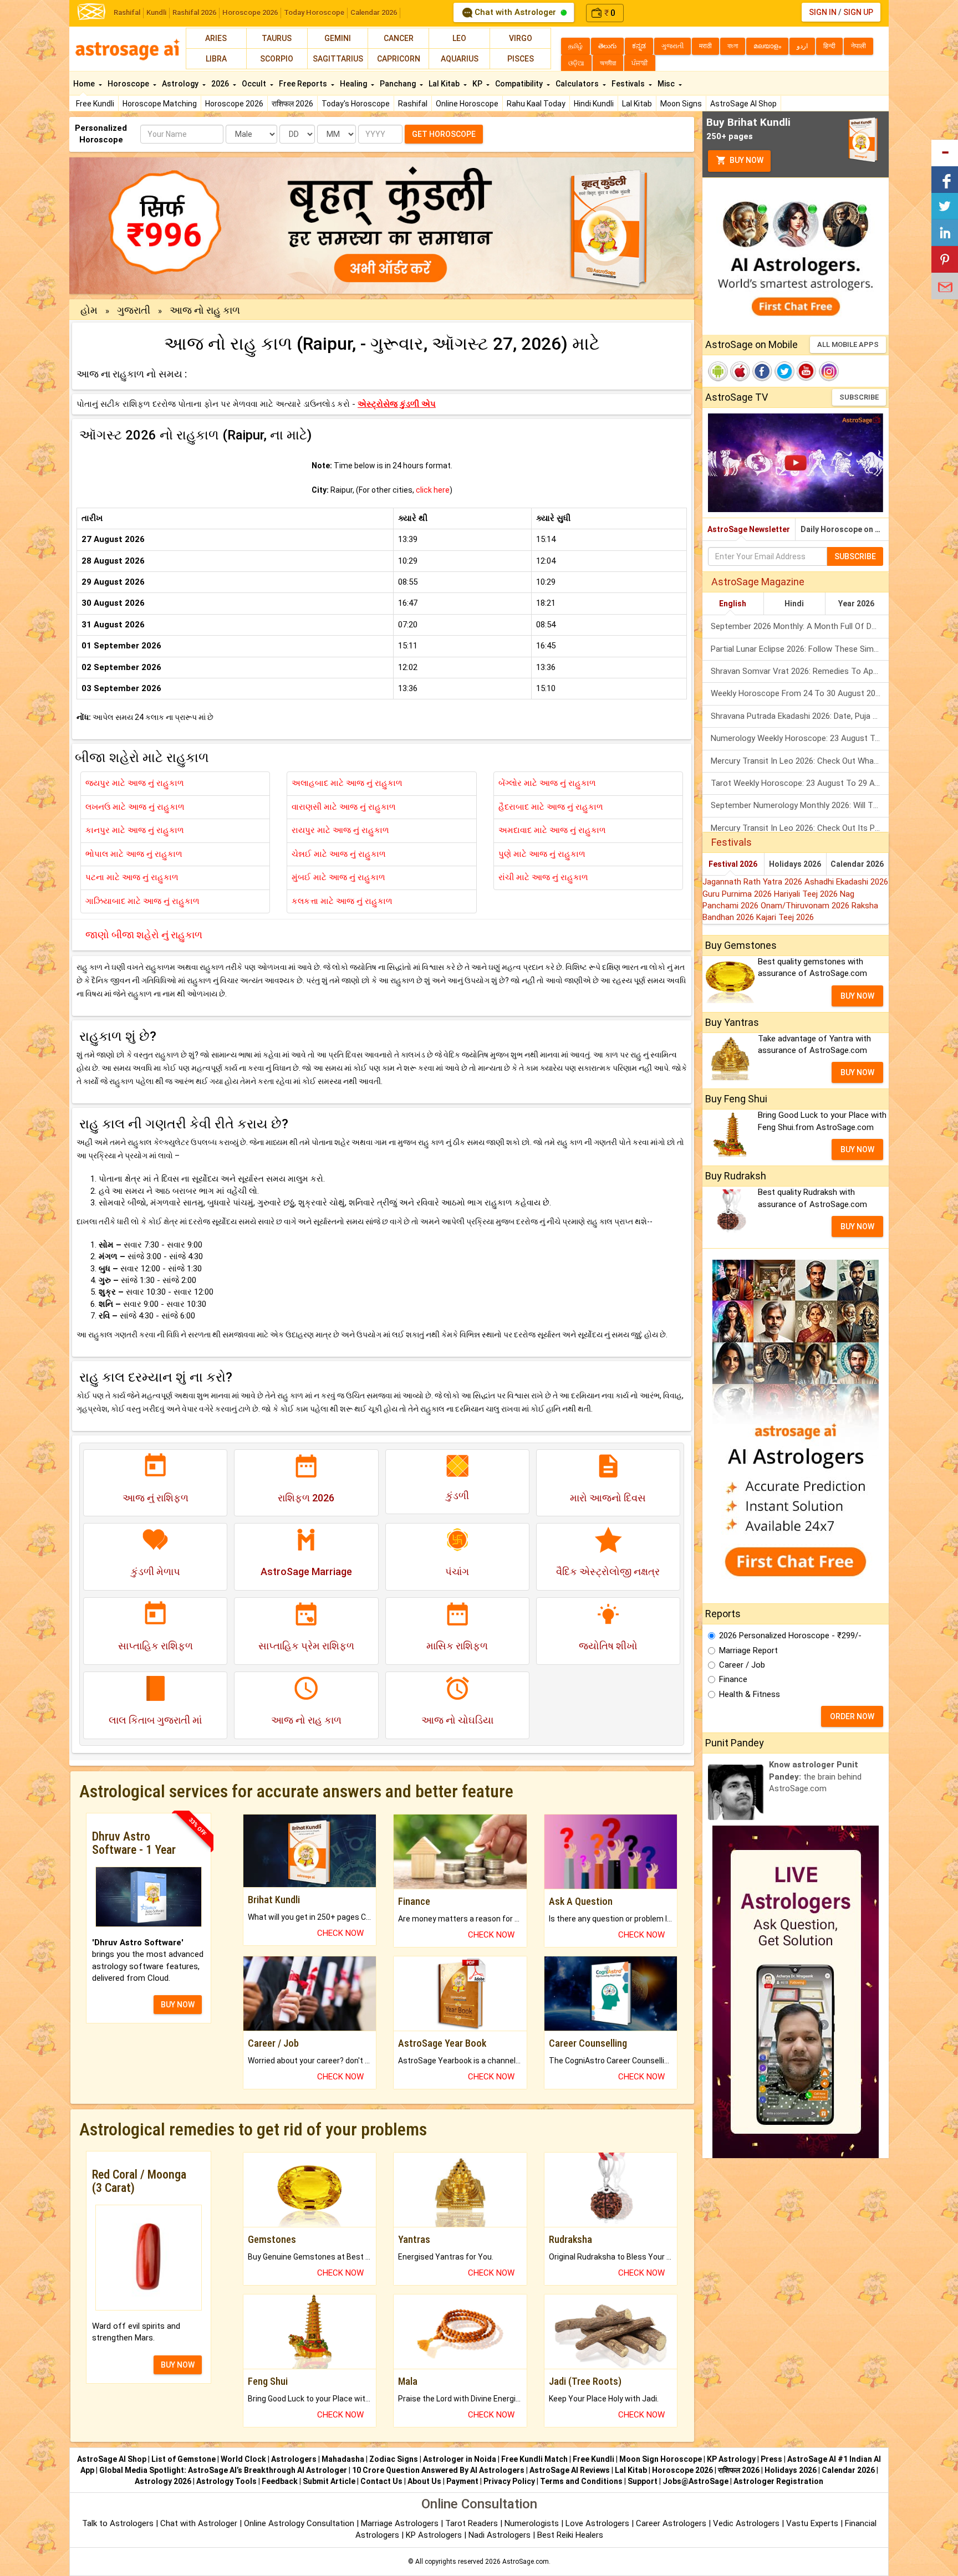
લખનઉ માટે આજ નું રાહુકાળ (135, 807)
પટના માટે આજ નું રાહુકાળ (132, 877)
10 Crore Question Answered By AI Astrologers (438, 2470)
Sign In (823, 12)
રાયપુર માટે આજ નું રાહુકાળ (340, 830)
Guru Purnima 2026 (738, 894)
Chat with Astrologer (515, 12)
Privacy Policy (509, 2481)
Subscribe (859, 397)
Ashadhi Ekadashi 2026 (846, 882)
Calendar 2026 (374, 12)
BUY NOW (178, 2005)
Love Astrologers (597, 2523)
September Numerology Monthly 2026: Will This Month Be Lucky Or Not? (800, 805)
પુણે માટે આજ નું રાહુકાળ (542, 854)
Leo (459, 38)
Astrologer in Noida (460, 2459)
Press (771, 2459)
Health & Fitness (750, 1694)
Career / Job (742, 1665)
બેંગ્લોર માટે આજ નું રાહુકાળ (547, 783)
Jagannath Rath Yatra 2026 (753, 882)
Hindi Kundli (594, 104)
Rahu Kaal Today (536, 104)
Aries (216, 38)
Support (643, 2481)
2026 (221, 84)
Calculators (578, 84)
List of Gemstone (184, 2459)
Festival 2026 (733, 864)
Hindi (794, 604)
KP (478, 84)
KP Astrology (731, 2459)
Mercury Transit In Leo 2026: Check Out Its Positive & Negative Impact (800, 828)
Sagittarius (338, 59)
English (733, 604)
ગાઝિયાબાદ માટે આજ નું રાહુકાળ (142, 901)
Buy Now (746, 160)
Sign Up (858, 12)
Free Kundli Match (534, 2459)
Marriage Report (748, 1650)
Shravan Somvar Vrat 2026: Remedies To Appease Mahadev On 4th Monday (800, 671)
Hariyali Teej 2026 (807, 894)
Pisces (521, 59)
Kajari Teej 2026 (785, 917)
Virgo (521, 38)
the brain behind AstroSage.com (815, 1777)
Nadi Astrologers (500, 2535)
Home (85, 84)
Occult (255, 84)
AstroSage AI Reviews (570, 2470)
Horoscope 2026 (250, 12)
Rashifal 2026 (194, 12)
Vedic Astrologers (746, 2523)
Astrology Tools (226, 2481)
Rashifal (127, 12)
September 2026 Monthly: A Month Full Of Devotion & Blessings (800, 626)
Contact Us (381, 2481)
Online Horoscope (467, 104)
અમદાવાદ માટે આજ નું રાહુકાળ (552, 830)
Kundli (156, 12)
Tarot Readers (473, 2523)
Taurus (277, 38)
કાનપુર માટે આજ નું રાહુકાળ (135, 830)
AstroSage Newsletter (749, 529)
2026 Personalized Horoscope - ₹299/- (790, 1635)
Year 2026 (856, 604)
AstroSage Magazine (758, 582)
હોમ (89, 310)
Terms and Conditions (581, 2481)
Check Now (340, 1933)
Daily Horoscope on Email (845, 529)
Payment (462, 2481)
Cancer (399, 38)
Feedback (280, 2481)
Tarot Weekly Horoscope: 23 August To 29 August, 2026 (800, 783)
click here (433, 490)
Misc (667, 84)
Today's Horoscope (356, 104)
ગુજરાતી (134, 310)
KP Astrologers (435, 2535)
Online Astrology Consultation (300, 2523)
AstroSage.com (526, 2562)
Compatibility (520, 84)
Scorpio (277, 59)
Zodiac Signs (394, 2459)
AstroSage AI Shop (743, 104)
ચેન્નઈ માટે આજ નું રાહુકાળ (339, 854)
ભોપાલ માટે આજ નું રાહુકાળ (134, 854)
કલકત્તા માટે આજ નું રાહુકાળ (342, 901)
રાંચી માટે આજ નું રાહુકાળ (543, 877)
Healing (354, 84)
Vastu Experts (812, 2523)
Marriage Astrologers (401, 2523)
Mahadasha (343, 2459)
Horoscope (129, 84)
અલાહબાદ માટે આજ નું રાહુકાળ (347, 783)
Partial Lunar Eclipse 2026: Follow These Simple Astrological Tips (800, 649)
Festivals (629, 84)
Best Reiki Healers (570, 2535)
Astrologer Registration (778, 2481)
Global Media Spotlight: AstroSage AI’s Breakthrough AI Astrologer (223, 2470)
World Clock (243, 2459)
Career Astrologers (671, 2523)
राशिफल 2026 (292, 104)
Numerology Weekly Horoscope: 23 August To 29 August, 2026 (800, 738)
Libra (216, 59)
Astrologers (294, 2459)
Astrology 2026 (163, 2481)
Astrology (181, 84)
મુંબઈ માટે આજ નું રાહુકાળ (338, 877)
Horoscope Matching (160, 104)
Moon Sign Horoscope (661, 2459)
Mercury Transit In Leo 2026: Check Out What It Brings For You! (800, 761)
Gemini (338, 38)
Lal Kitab (637, 104)
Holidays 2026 (795, 864)
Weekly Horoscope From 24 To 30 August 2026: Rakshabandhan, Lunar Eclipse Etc (800, 693)
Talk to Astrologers (118, 2523)
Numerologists (533, 2523)
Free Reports (304, 84)
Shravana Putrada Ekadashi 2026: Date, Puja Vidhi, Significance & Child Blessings (800, 716)
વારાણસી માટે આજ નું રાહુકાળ (344, 807)
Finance (733, 1679)
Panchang (399, 84)
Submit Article (329, 2481)
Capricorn (399, 59)
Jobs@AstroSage (695, 2481)
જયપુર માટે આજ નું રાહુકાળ (135, 783)
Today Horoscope (314, 12)
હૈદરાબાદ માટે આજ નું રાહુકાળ (551, 807)
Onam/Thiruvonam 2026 (806, 906)
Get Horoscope (444, 134)
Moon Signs (681, 104)
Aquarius (460, 59)
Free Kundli (95, 104)
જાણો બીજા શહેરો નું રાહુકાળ (144, 935)
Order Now (852, 1716)
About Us (424, 2481)
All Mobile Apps (848, 344)
